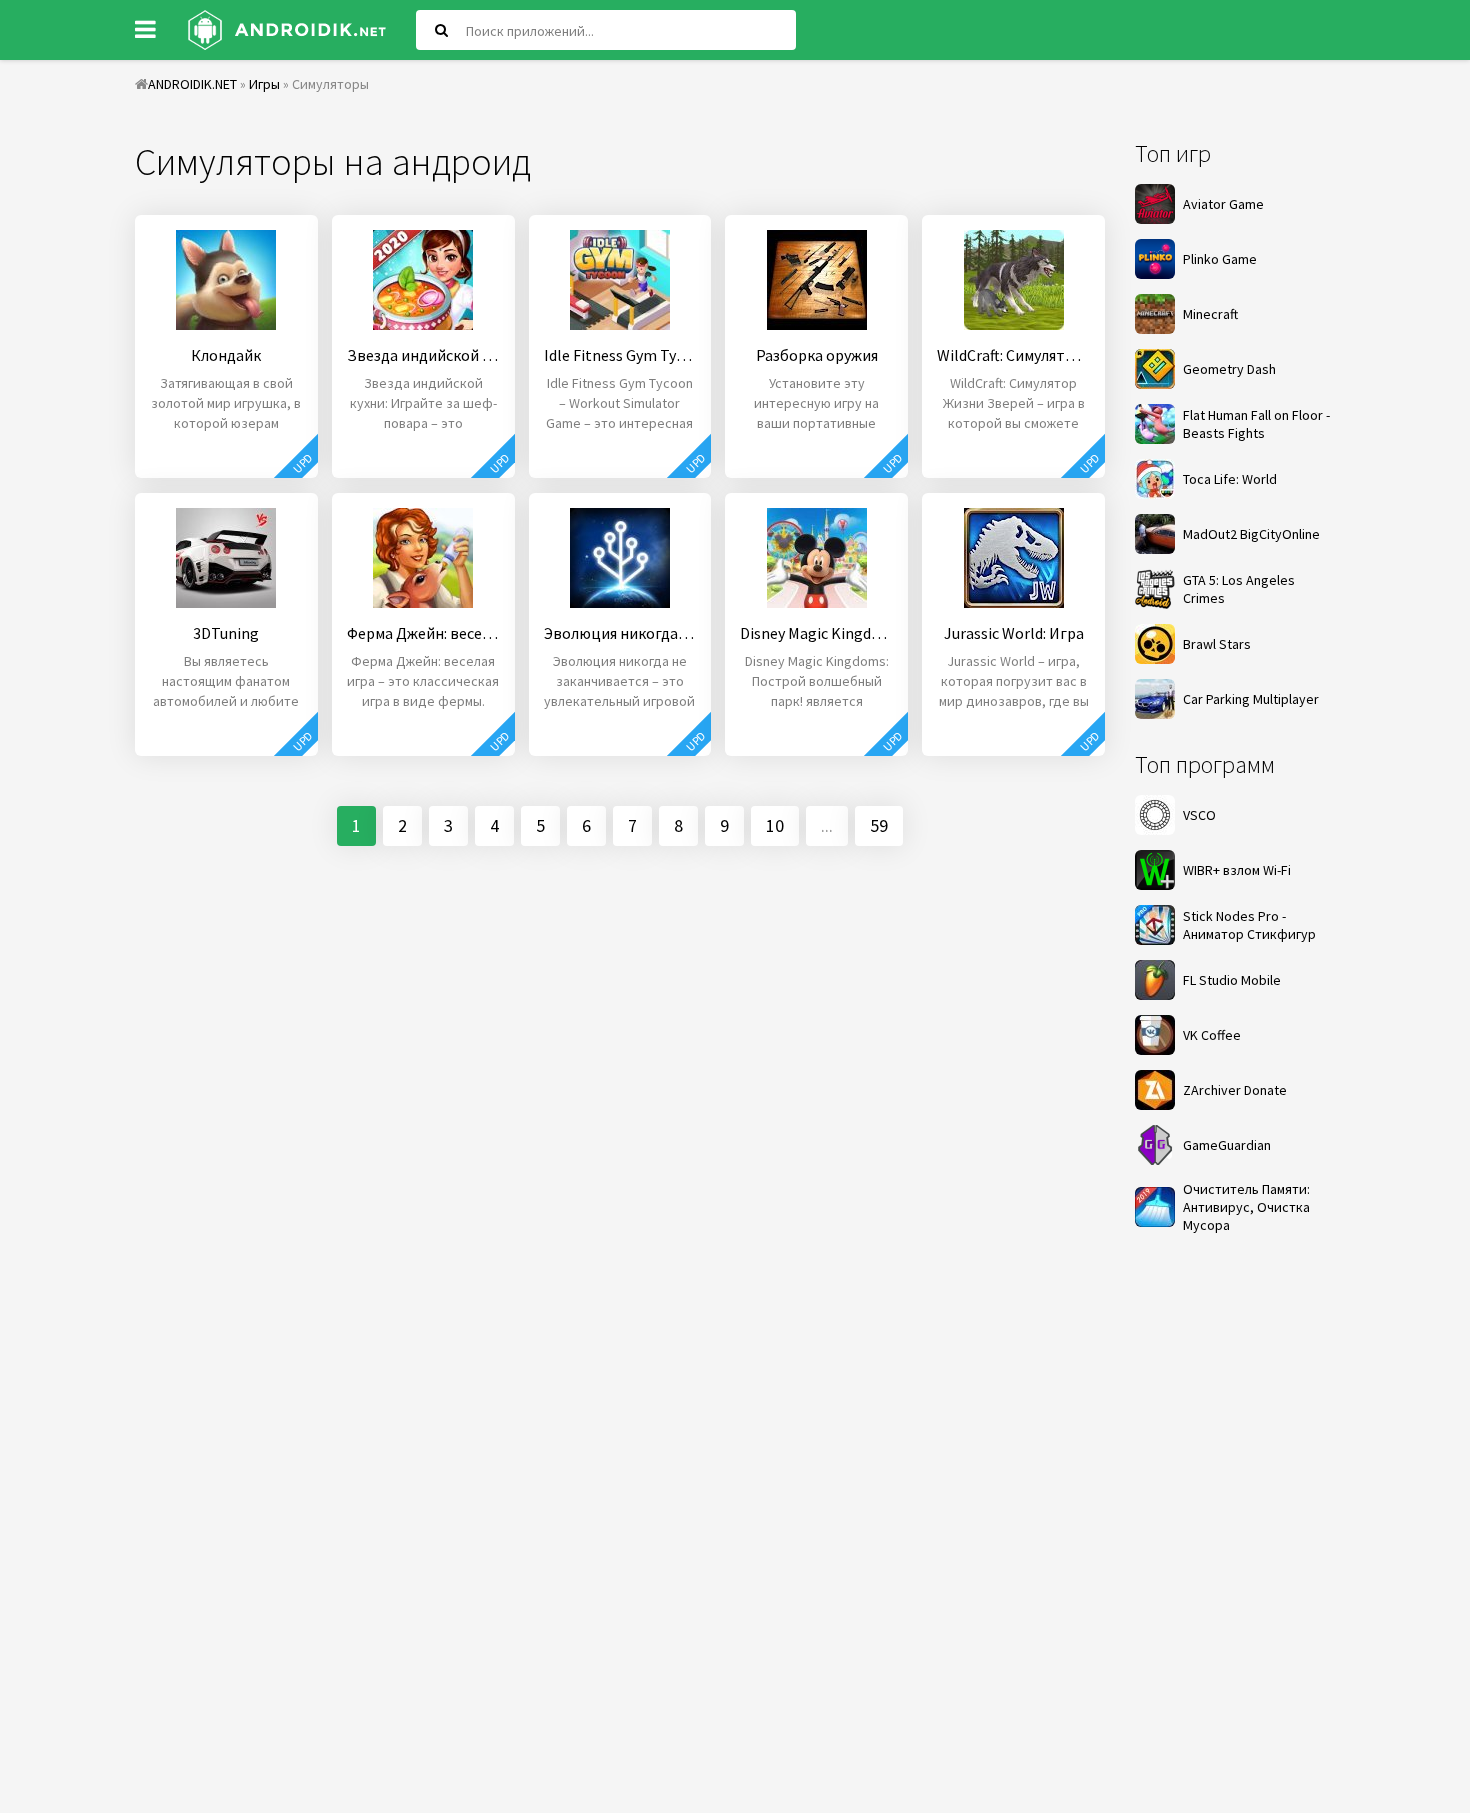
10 (775, 825)
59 (879, 825)
